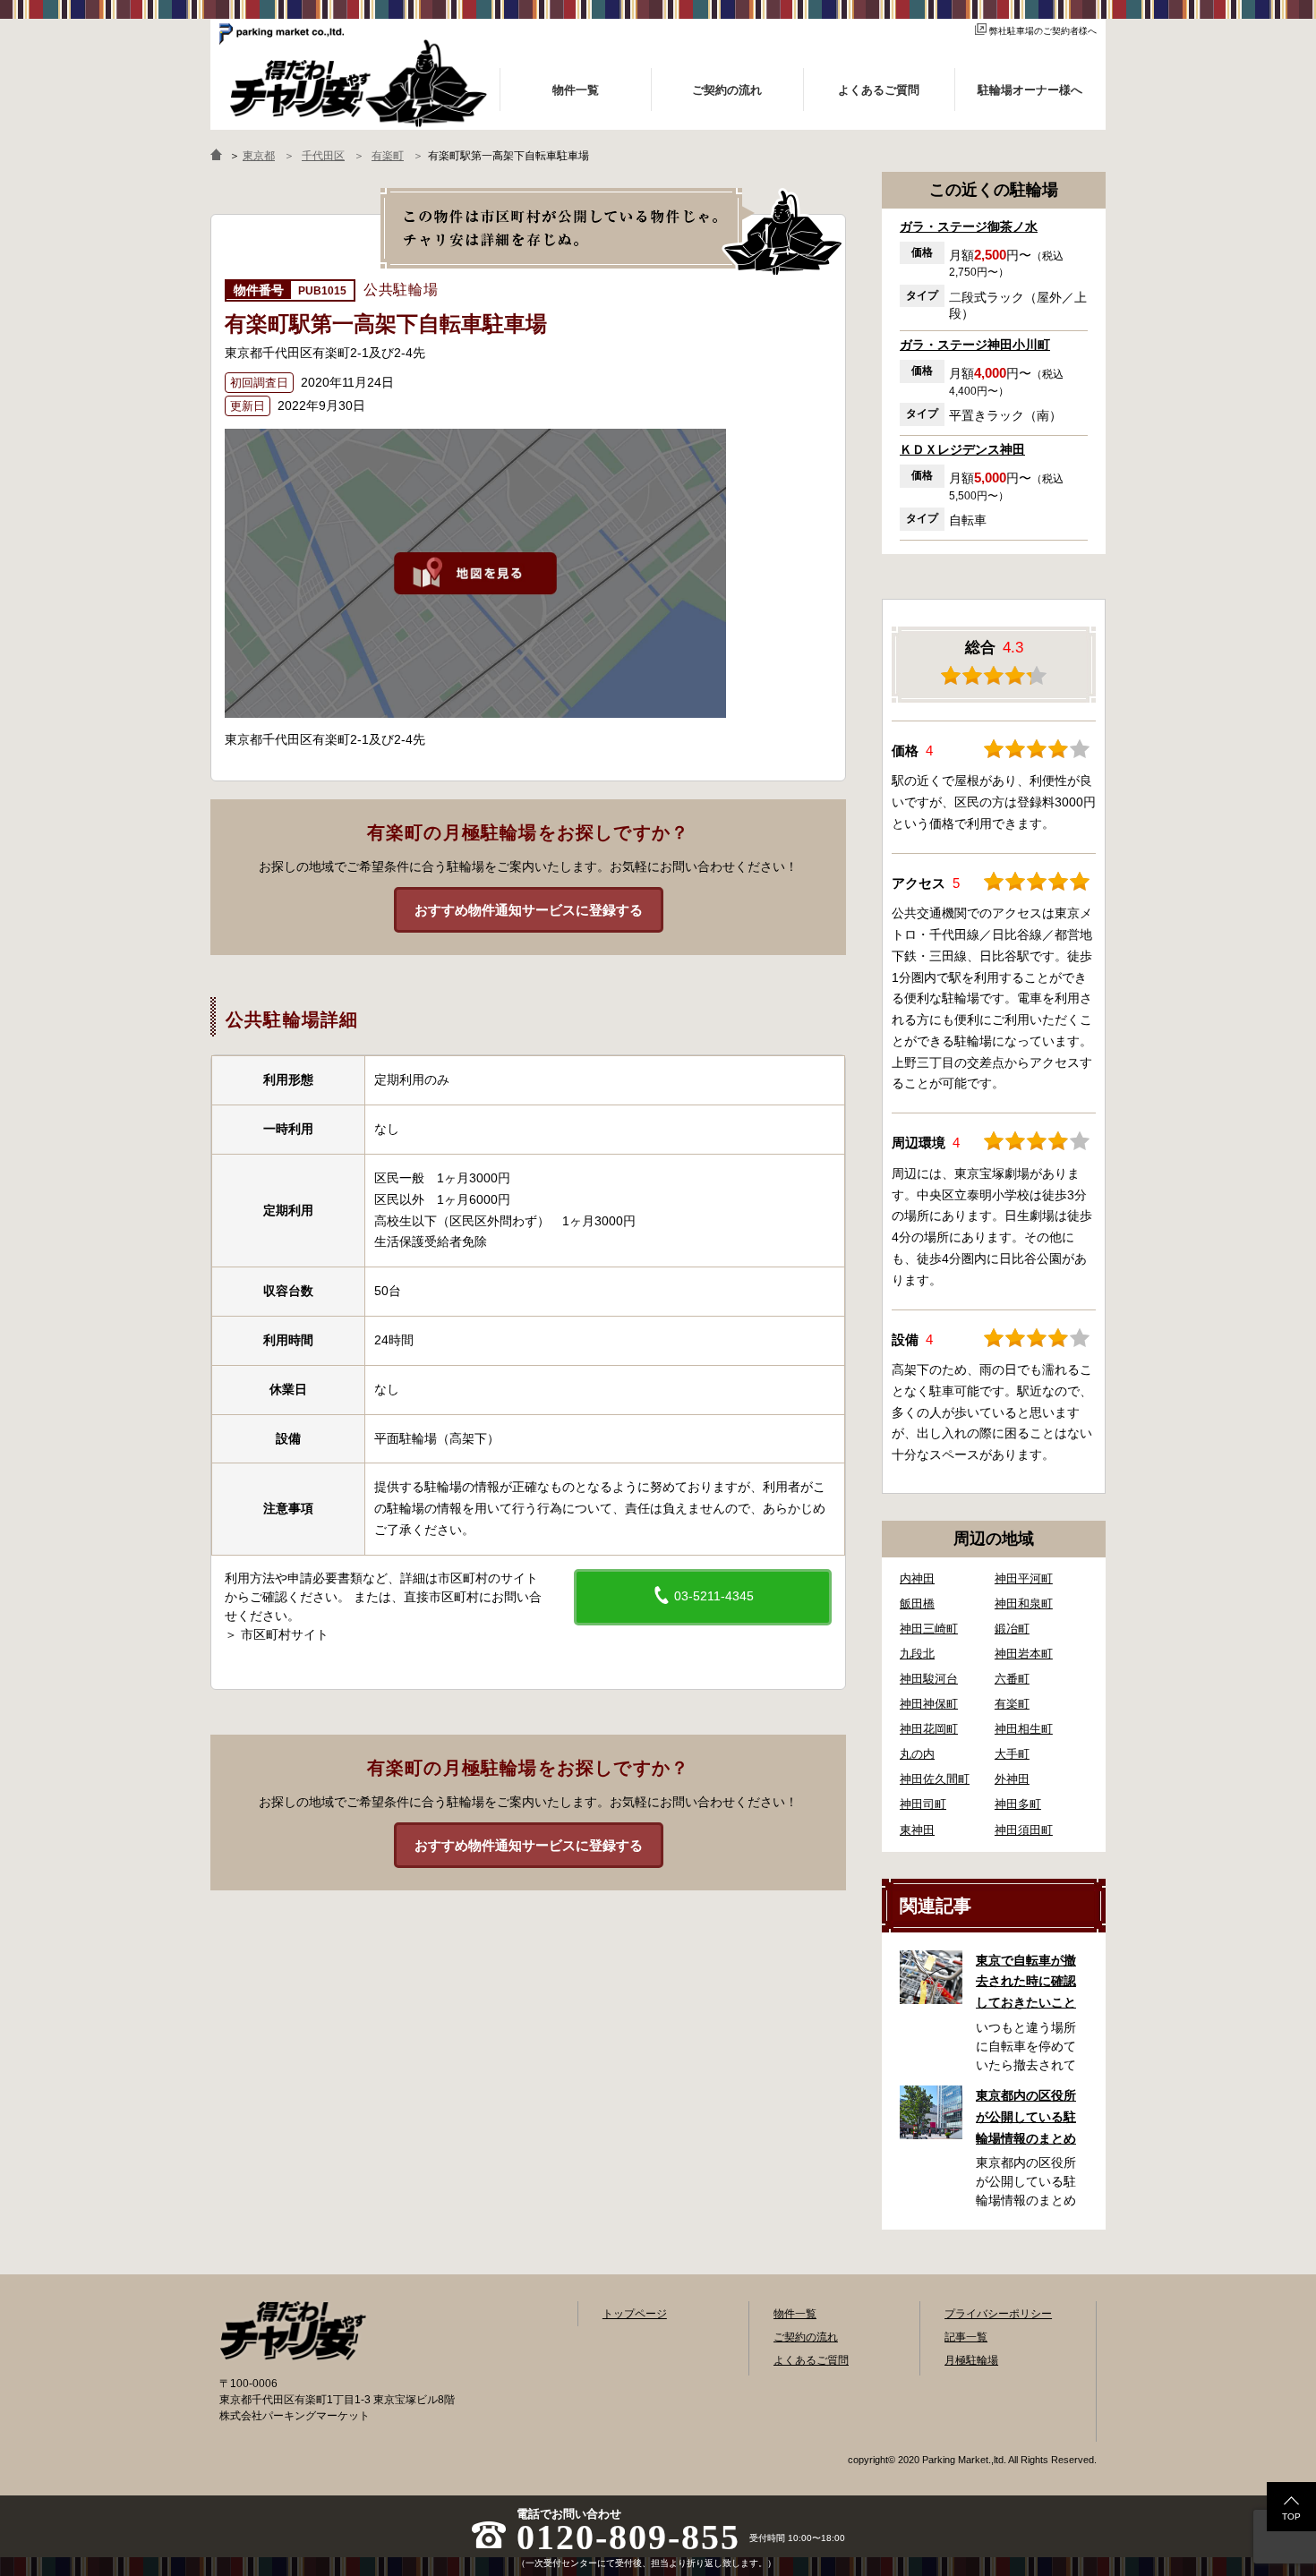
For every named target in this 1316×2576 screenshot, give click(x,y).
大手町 (1012, 1754)
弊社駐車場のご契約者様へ (1043, 31)
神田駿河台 (929, 1679)
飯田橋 (917, 1604)
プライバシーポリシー (998, 2314)
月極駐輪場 (971, 2360)
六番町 (1012, 1679)
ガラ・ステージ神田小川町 (975, 345)
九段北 (917, 1654)
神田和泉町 (1024, 1604)
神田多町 (1018, 1804)
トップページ (635, 2314)
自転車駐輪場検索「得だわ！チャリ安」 (293, 2331)
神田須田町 (1024, 1830)
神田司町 (923, 1804)
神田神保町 (929, 1704)
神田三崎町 (929, 1629)
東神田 (917, 1830)
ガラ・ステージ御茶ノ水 (969, 226)
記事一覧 (966, 2337)
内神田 (917, 1578)
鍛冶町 (1012, 1629)
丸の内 (917, 1754)
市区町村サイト (285, 1634)
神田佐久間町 (935, 1779)
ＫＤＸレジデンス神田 (962, 449)
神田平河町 (1024, 1578)
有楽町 (1012, 1704)
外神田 (1012, 1779)
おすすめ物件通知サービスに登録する (529, 910)
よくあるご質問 (811, 2360)
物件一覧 (795, 2314)
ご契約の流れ (806, 2337)
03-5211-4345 (712, 1596)
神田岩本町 (1024, 1654)
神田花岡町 (929, 1729)
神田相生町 (1024, 1729)
